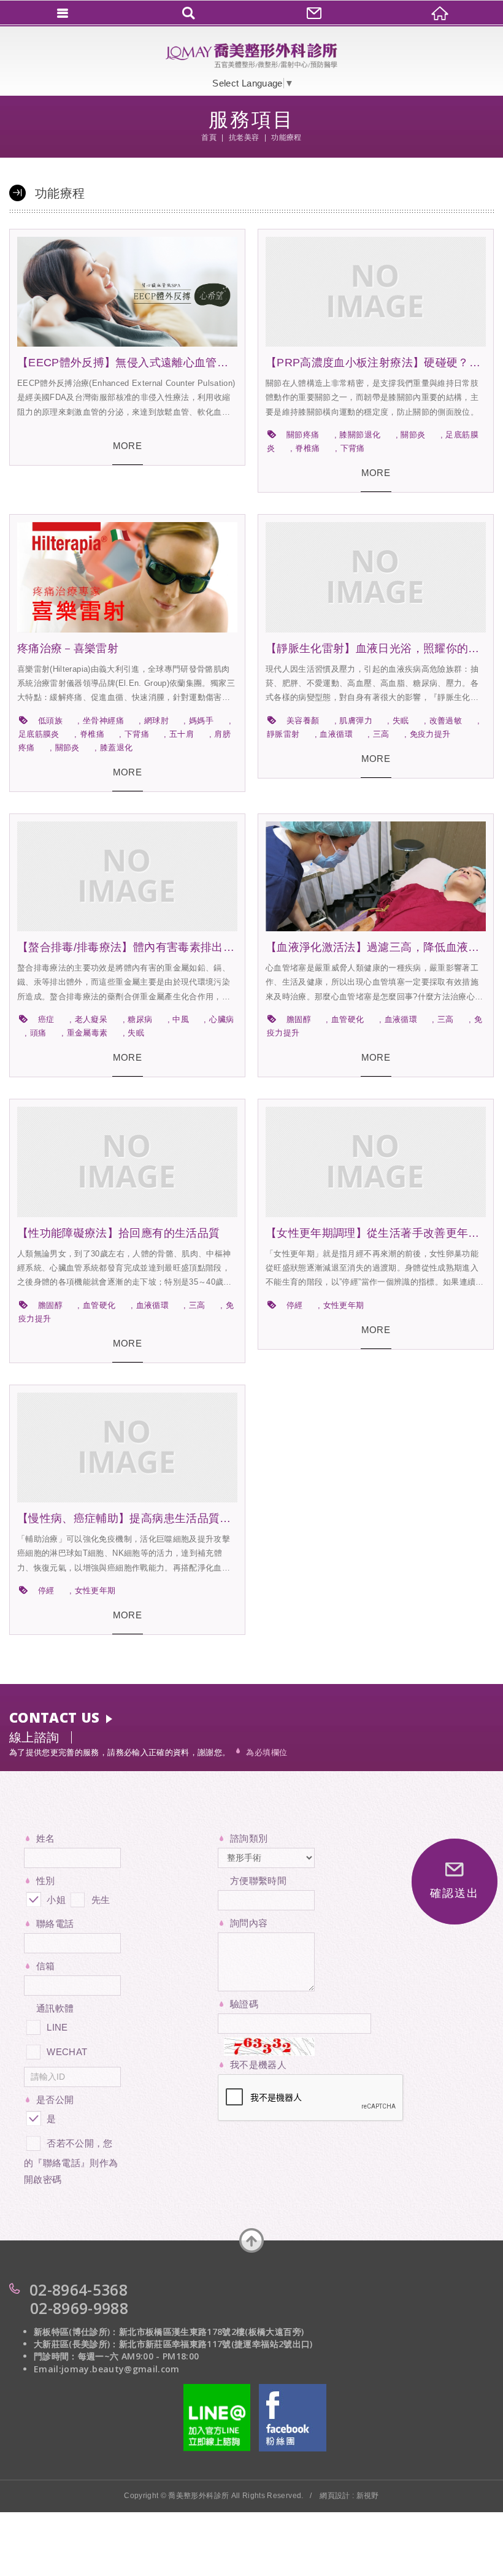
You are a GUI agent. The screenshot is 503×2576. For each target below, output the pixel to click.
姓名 (46, 1838)
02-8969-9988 (79, 2308)
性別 (46, 1881)
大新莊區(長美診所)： (76, 2344)
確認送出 (454, 1893)
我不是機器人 (258, 2065)
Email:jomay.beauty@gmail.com (107, 2369)
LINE (57, 2027)
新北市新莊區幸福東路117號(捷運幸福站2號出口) (216, 2344)
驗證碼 (244, 2004)
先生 (99, 1900)
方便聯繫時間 (258, 1881)
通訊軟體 (55, 2008)
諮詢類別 (249, 1838)
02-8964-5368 (79, 2290)
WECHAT (67, 2052)
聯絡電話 (55, 1924)
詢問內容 (249, 1923)
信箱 (46, 1966)
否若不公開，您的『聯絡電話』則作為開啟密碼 (71, 2161)
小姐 (55, 1900)
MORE (127, 446)
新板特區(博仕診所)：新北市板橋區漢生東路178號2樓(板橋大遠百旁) (169, 2332)
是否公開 (55, 2100)
